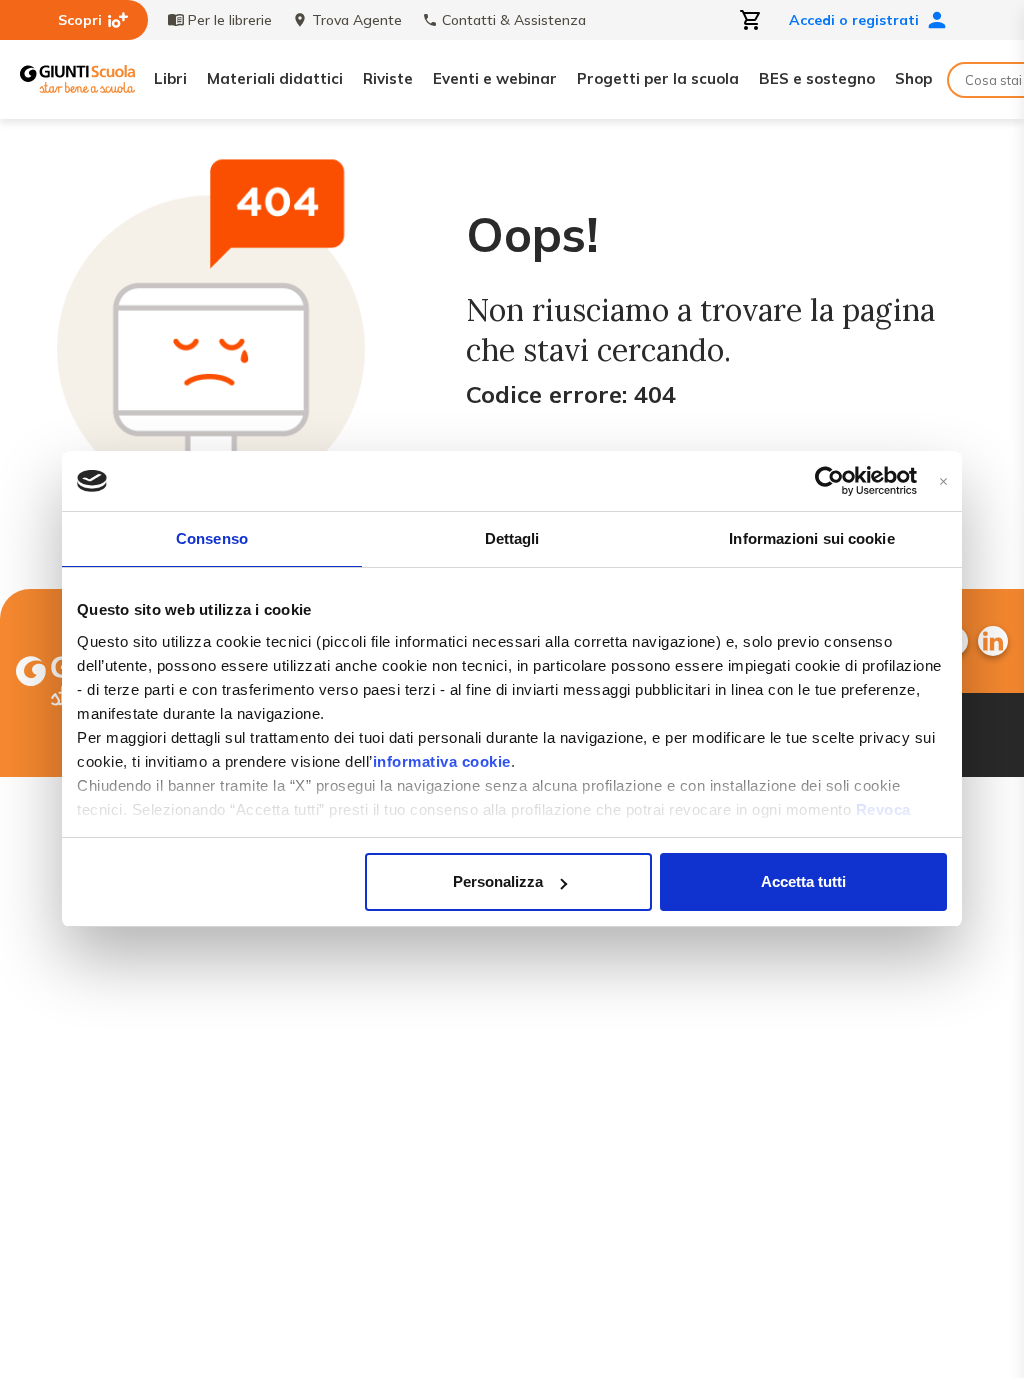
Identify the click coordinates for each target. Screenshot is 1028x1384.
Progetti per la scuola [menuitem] (658, 78)
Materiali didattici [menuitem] (275, 78)
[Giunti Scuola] (77, 79)
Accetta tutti (803, 881)
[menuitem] (993, 641)
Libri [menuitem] (170, 78)
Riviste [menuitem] (388, 78)
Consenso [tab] (212, 538)
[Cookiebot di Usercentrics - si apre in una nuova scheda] (829, 481)
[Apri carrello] (751, 20)
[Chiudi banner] (943, 481)
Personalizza (498, 881)
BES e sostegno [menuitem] (817, 78)
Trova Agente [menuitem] (357, 20)
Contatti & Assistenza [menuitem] (514, 20)
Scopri (80, 20)
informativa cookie (442, 761)
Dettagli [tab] (512, 538)
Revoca (883, 809)
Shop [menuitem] (913, 78)
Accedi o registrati (854, 20)
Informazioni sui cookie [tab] (811, 538)
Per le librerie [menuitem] (230, 20)
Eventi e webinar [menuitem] (495, 78)
